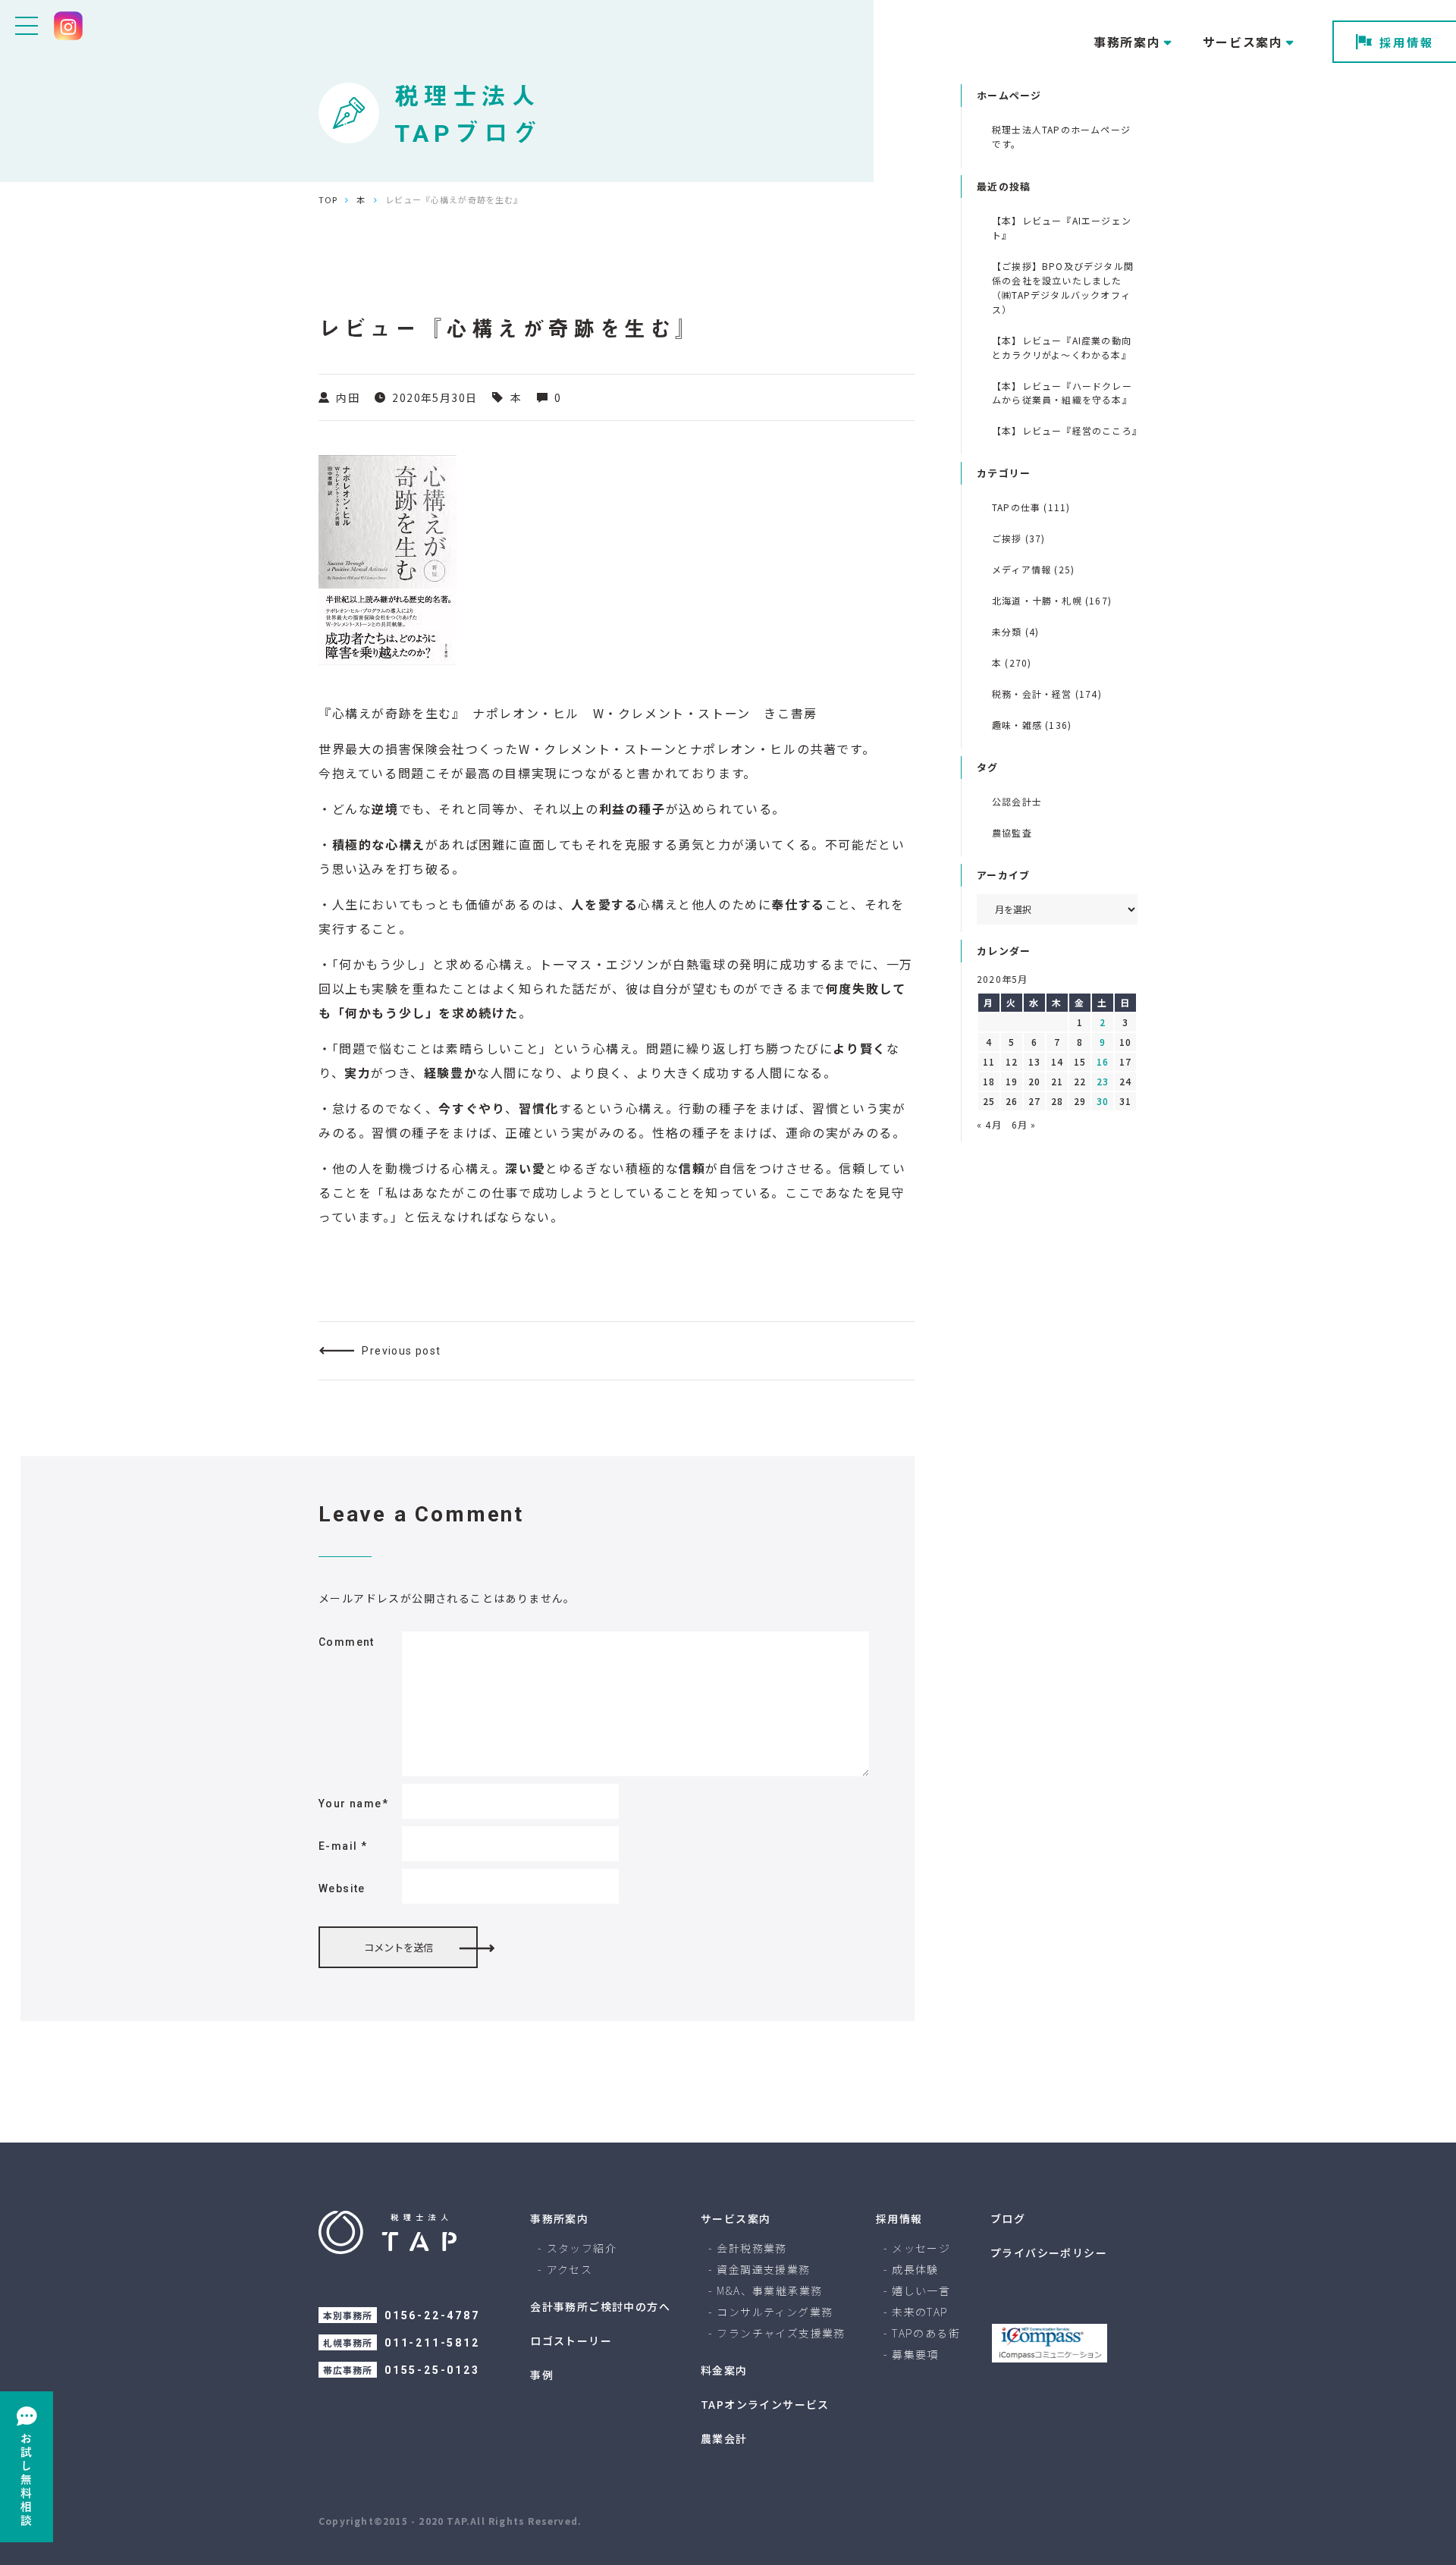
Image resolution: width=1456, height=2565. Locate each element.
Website (342, 1888)
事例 (542, 2375)
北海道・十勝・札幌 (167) (1052, 600)
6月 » (1024, 1124)
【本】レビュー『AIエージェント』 (1062, 228)
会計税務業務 (752, 2248)
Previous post (401, 1351)
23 (1103, 1081)
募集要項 (915, 2354)
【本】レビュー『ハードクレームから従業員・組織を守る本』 (1062, 393)
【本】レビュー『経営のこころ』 (1065, 430)
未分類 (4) (1015, 631)
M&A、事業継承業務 (769, 2290)
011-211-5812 (432, 2343)
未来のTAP (920, 2312)
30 (1103, 1101)
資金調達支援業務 (763, 2269)
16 (1103, 1061)
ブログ (1008, 2218)
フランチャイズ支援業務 (781, 2333)
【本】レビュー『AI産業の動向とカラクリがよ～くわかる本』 (1062, 347)
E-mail (343, 1846)
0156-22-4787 (432, 2315)
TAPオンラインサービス (765, 2404)
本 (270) (1012, 662)
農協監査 (1012, 832)
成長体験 (915, 2269)
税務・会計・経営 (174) (1047, 694)
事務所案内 (559, 2218)
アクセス (570, 2269)
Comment (347, 1642)
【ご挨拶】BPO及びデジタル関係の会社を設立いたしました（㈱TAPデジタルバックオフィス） (1063, 287)
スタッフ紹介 (582, 2248)
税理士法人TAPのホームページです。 (1061, 137)
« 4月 (989, 1124)
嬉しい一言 (921, 2290)
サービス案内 (736, 2218)
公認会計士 (1017, 801)
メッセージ (921, 2248)
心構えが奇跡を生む (392, 713)
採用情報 (1407, 42)
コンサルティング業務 (775, 2312)
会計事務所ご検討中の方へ (600, 2306)
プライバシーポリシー (1049, 2253)
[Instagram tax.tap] (68, 26)
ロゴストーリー (571, 2341)
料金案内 (724, 2370)
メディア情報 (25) (1033, 569)
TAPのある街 (926, 2333)
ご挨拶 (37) (1019, 538)
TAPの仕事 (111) (1031, 507)
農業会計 (724, 2438)
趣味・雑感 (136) (1032, 725)
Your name (353, 1804)
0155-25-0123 (432, 2370)
